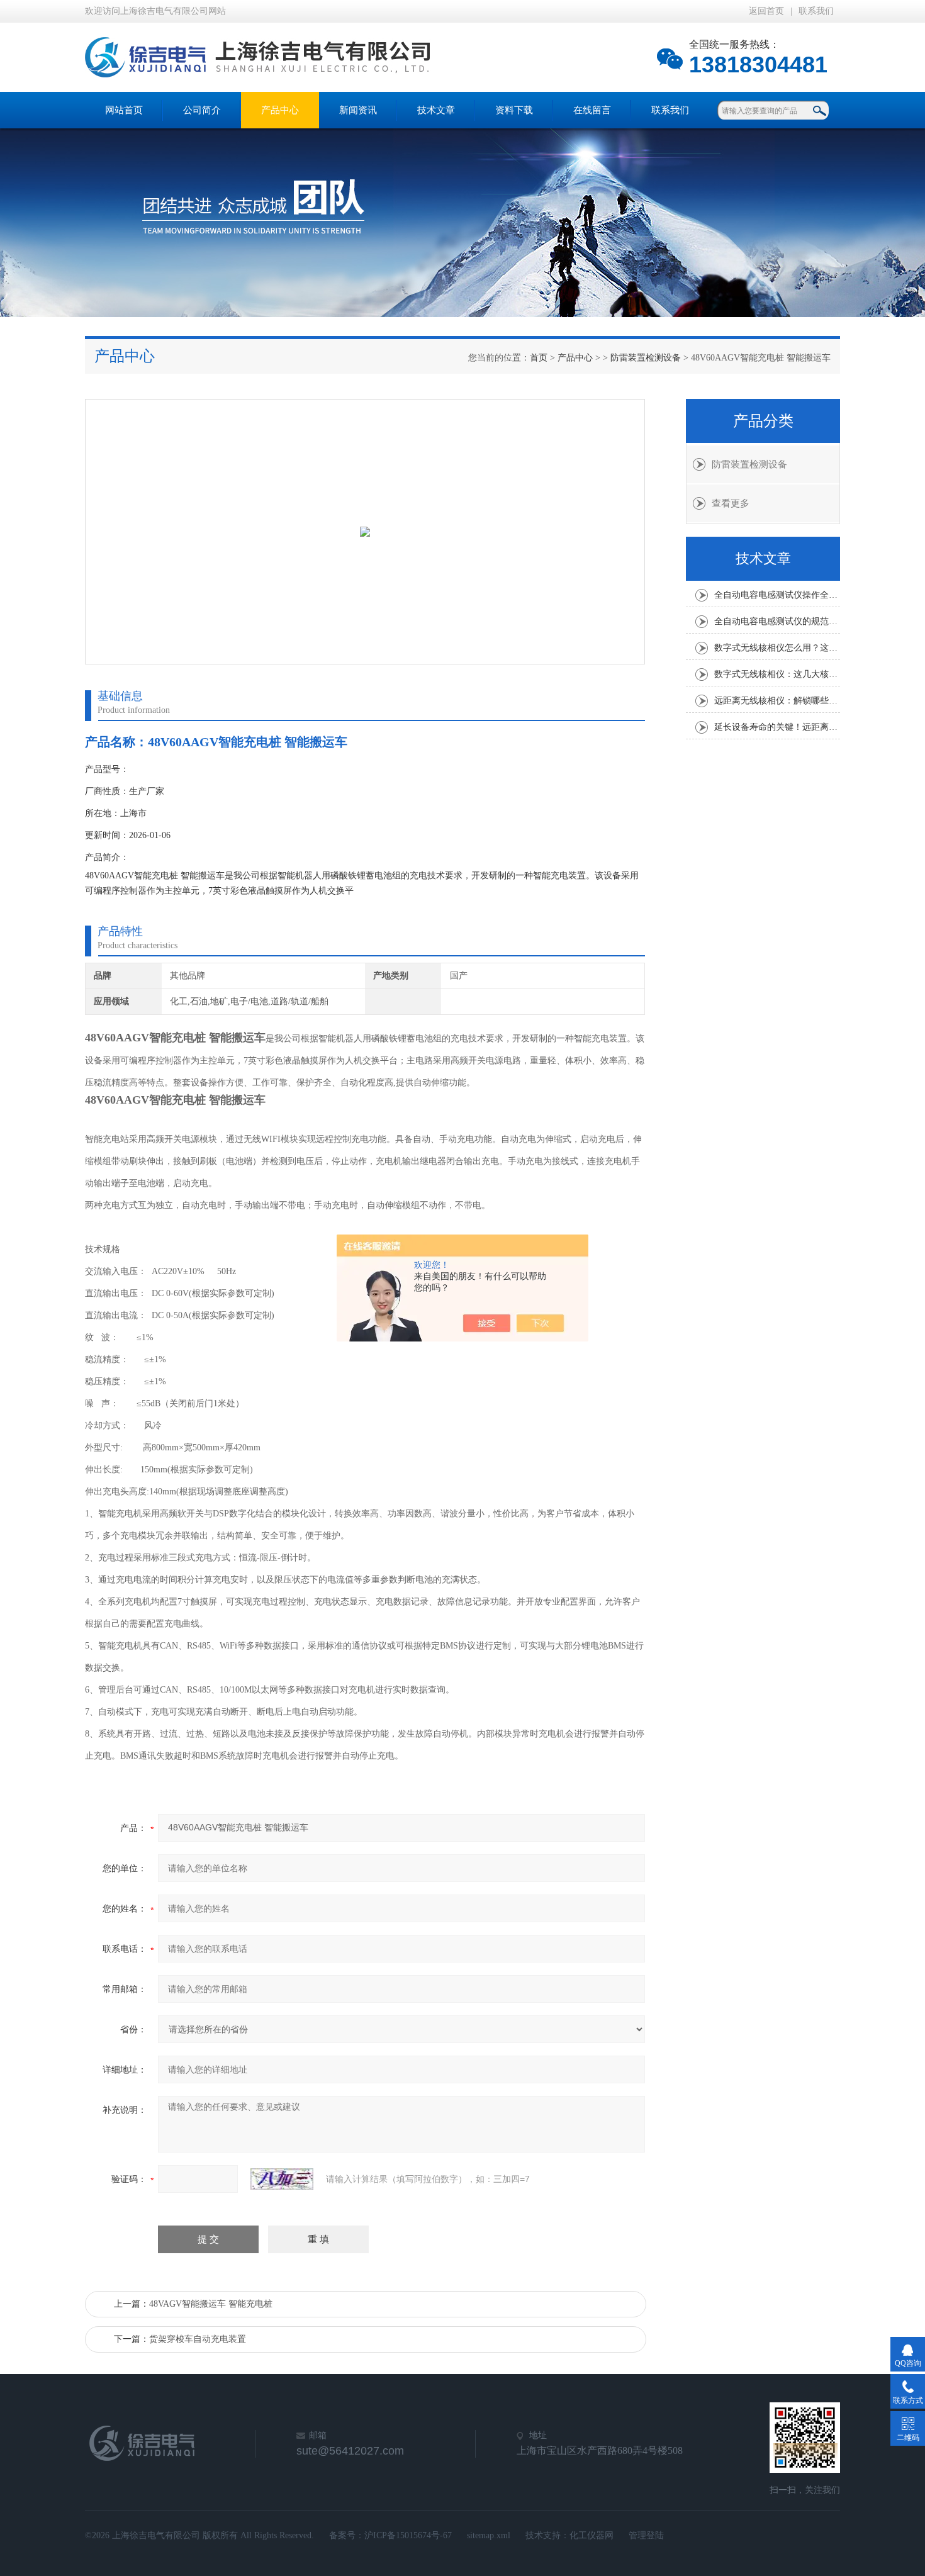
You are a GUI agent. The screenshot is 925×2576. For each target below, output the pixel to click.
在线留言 (592, 110)
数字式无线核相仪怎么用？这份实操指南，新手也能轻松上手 (777, 648)
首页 (539, 358)
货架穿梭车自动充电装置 (198, 2339)
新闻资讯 (358, 110)
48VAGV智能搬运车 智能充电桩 (211, 2304)
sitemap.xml (489, 2535)
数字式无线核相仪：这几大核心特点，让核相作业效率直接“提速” (777, 674)
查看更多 (731, 503)
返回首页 (766, 11)
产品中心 (280, 110)
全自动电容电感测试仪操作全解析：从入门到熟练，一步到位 (777, 595)
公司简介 (202, 110)
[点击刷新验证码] (282, 2179)
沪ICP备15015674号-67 (408, 2535)
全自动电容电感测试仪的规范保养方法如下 (777, 621)
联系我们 (816, 11)
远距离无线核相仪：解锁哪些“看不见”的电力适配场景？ (777, 701)
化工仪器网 (591, 2535)
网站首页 (124, 110)
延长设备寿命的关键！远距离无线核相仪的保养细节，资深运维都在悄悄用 (777, 727)
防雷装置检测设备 (646, 358)
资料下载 (514, 110)
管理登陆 (646, 2535)
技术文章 (436, 110)
